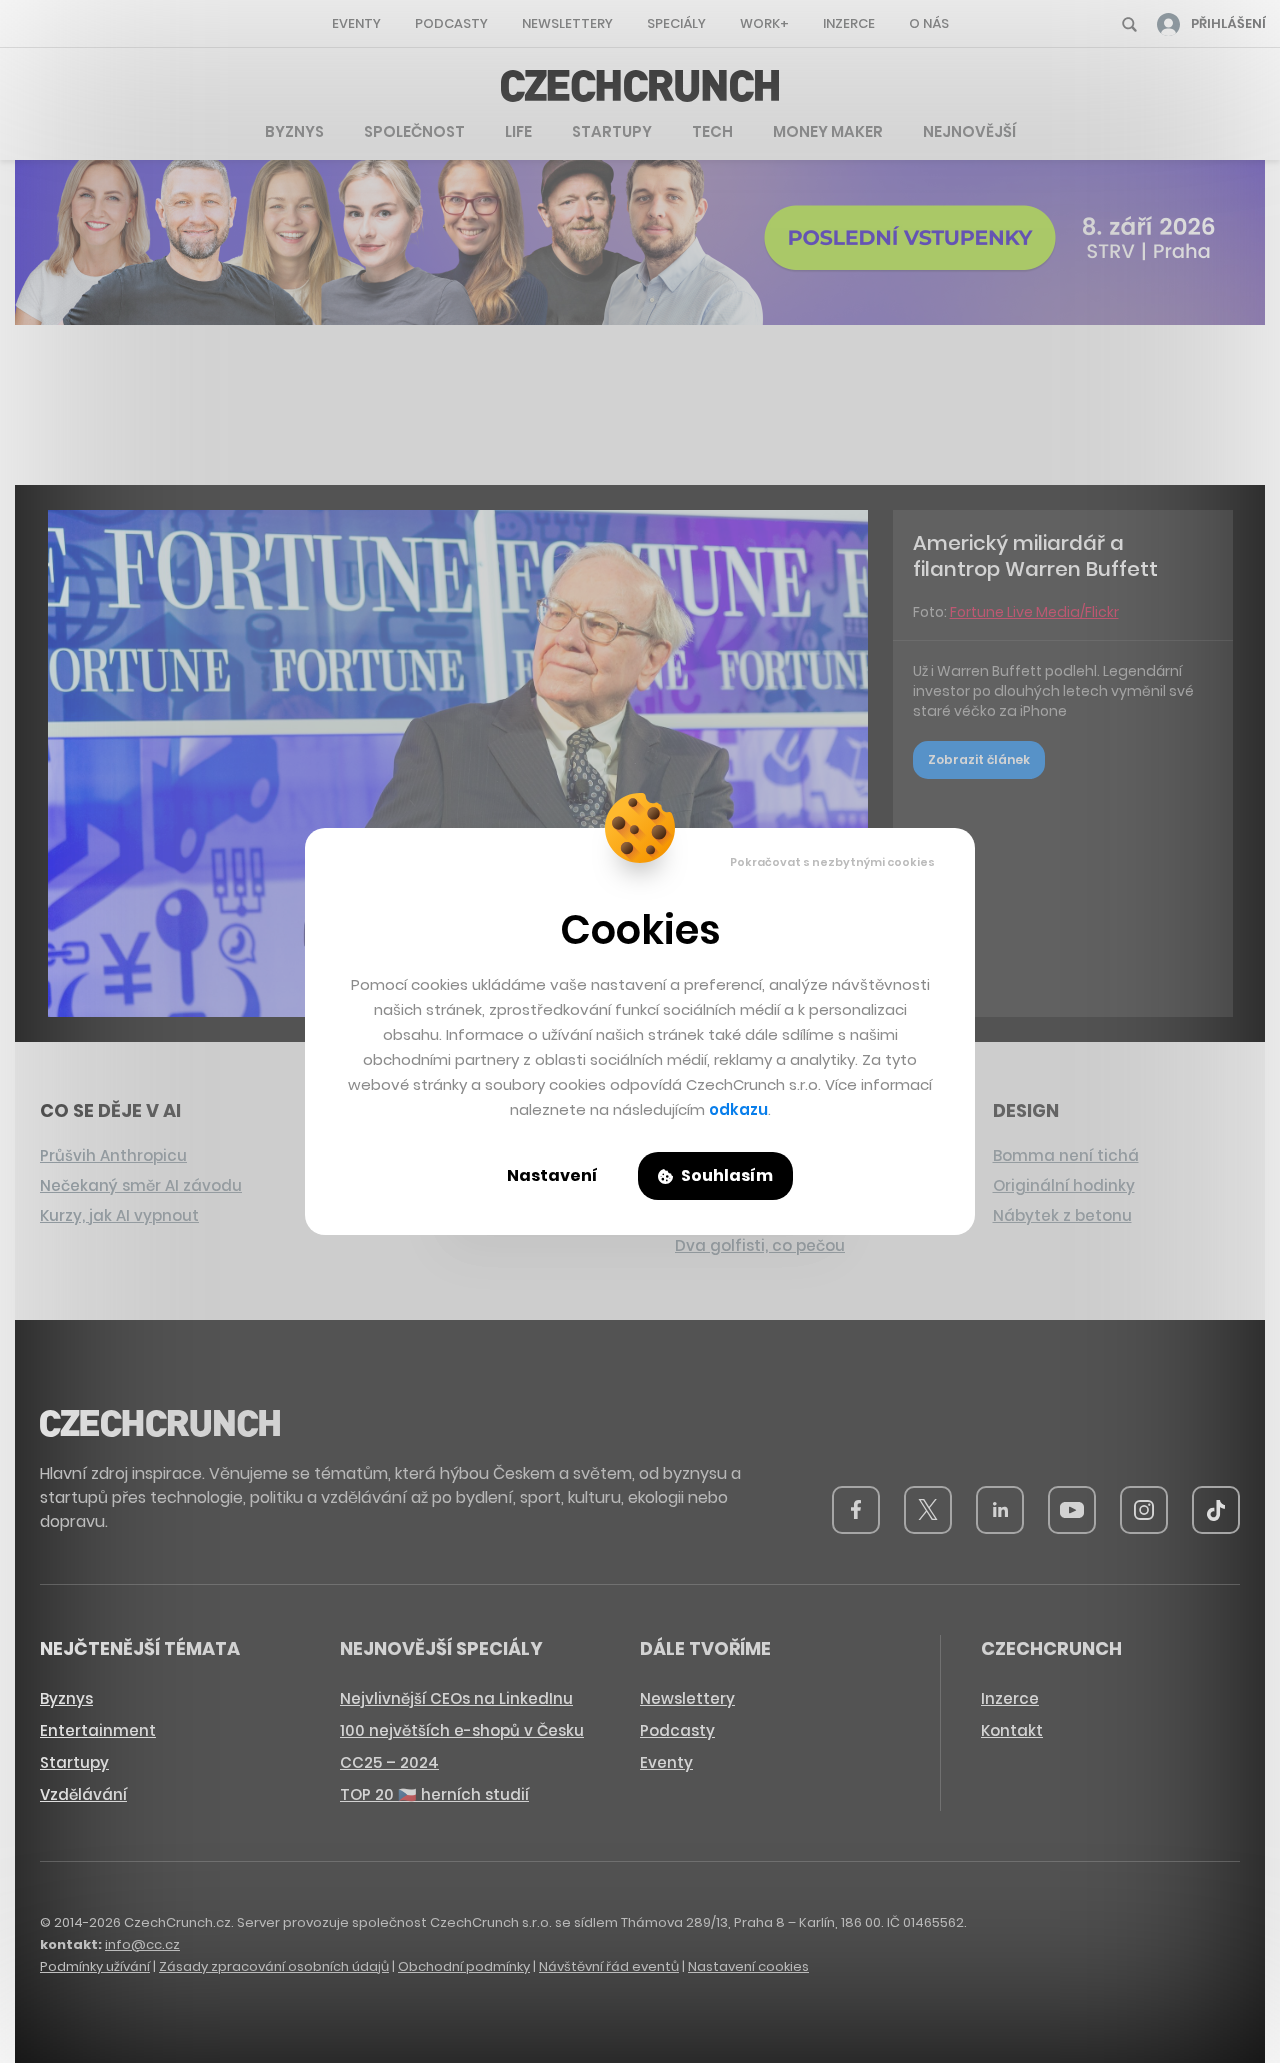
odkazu (738, 1109)
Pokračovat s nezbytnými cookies (832, 862)
